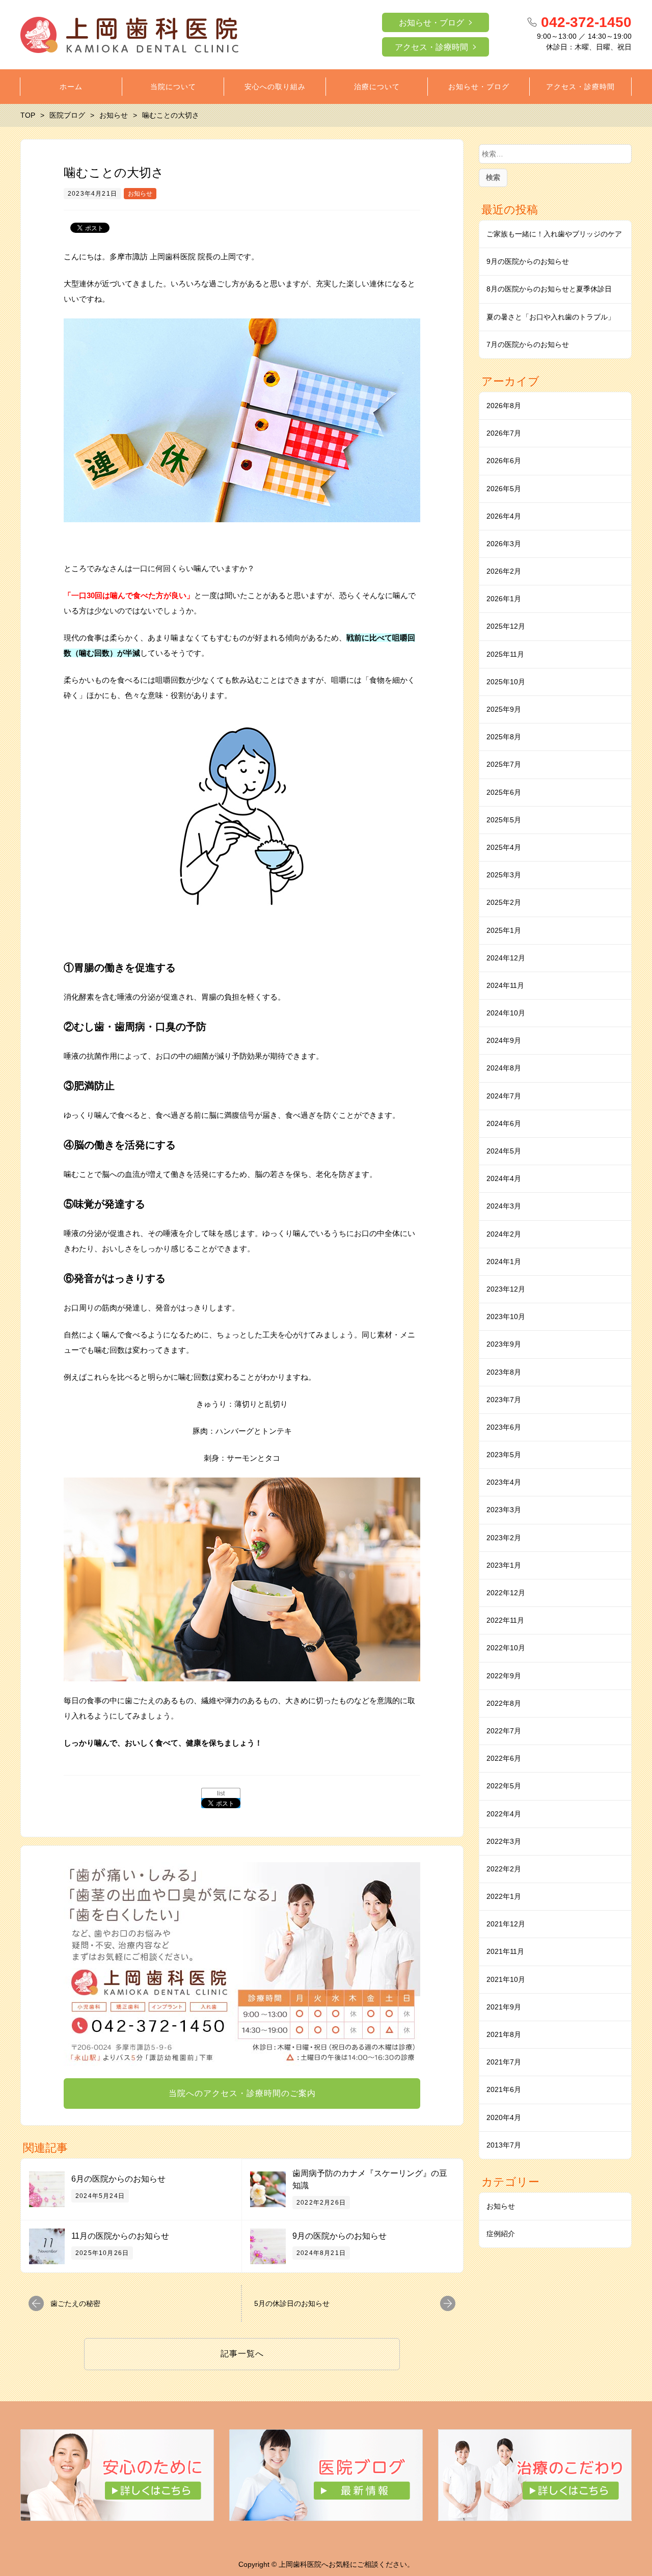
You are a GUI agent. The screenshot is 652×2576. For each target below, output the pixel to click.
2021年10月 (506, 1979)
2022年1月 (504, 1896)
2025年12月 (506, 626)
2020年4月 (504, 2117)
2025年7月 (504, 764)
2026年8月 (504, 406)
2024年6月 (504, 1123)
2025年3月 (504, 875)
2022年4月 (504, 1814)
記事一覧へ (242, 2354)
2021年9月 (504, 2007)
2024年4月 (504, 1178)
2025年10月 (506, 682)
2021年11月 (505, 1951)
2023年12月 (506, 1289)
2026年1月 (504, 599)
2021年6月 (504, 2089)
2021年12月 (506, 1924)
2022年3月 (504, 1841)
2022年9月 (504, 1676)
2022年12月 (506, 1593)
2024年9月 (504, 1040)
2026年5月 (504, 489)
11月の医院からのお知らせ (120, 2236)
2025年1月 (504, 930)
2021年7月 (504, 2062)
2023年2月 (504, 1538)
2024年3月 (504, 1206)
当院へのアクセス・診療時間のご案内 (242, 2093)
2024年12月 (506, 958)
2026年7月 (504, 433)
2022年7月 (504, 1731)
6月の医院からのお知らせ (118, 2179)
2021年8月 (504, 2034)
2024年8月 (504, 1068)
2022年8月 (504, 1703)
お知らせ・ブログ (431, 23)
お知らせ (140, 194)
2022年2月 (504, 1869)
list (221, 1793)
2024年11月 (505, 985)
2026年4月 (504, 516)
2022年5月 (504, 1786)
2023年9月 (504, 1344)
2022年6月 (504, 1758)
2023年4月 (504, 1482)
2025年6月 (504, 792)
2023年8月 (504, 1372)
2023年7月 (504, 1400)
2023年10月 (506, 1317)
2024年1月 (504, 1262)
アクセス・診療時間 (431, 47)
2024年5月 (504, 1151)
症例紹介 (501, 2234)
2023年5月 (504, 1455)
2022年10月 (506, 1648)
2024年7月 (504, 1096)
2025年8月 (504, 737)
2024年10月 (506, 1013)
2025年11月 (505, 654)
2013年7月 (504, 2145)
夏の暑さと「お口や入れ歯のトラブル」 (551, 317)
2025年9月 (504, 709)
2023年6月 (504, 1427)
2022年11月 (505, 1620)
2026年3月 (504, 544)
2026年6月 (504, 461)
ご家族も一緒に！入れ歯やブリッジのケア (554, 234)
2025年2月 (504, 902)
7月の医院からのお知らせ (528, 344)
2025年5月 (504, 820)
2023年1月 (504, 1565)
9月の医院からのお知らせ (339, 2236)
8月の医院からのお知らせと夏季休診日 (549, 289)
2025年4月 (504, 847)
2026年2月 (504, 571)
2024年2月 (504, 1234)
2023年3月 (504, 1510)
